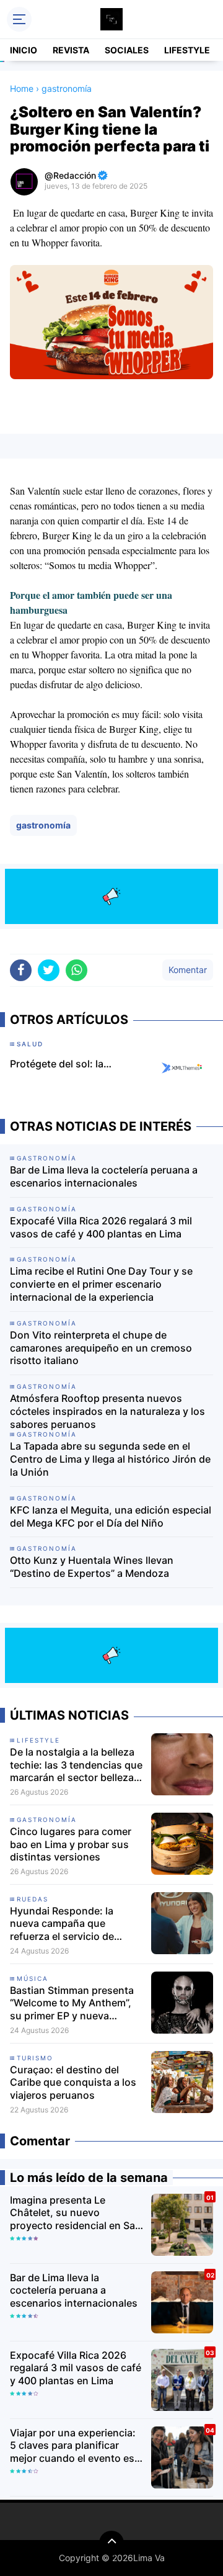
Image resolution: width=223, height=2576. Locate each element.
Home (22, 88)
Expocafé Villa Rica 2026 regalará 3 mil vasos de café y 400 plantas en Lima (101, 1227)
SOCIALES (127, 50)
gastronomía (43, 825)
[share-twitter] (49, 970)
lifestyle (38, 1740)
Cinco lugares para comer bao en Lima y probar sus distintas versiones (71, 1844)
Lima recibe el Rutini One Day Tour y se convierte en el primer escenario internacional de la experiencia (101, 1284)
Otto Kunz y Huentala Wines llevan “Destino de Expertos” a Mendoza (92, 1567)
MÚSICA (33, 1978)
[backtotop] (111, 2543)
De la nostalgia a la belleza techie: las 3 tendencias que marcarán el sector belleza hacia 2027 (76, 1765)
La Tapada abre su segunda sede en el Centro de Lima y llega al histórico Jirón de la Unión (110, 1459)
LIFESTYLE (187, 50)
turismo (35, 2058)
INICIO (24, 50)
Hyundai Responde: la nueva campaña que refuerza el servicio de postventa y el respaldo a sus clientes (69, 1924)
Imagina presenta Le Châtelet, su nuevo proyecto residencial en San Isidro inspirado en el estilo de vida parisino (76, 2213)
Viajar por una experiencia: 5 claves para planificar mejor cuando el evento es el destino (73, 2446)
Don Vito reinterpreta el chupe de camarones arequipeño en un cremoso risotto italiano (101, 1348)
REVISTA (71, 50)
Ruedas (33, 1899)
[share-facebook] (21, 970)
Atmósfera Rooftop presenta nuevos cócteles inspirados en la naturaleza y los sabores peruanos (107, 1411)
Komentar (188, 970)
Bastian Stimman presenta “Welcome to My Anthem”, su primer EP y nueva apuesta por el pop (72, 2003)
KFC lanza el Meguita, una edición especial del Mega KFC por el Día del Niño (111, 1516)
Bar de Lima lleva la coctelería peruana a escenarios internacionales (104, 1176)
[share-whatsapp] (77, 970)
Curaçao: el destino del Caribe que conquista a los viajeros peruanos (73, 2083)
